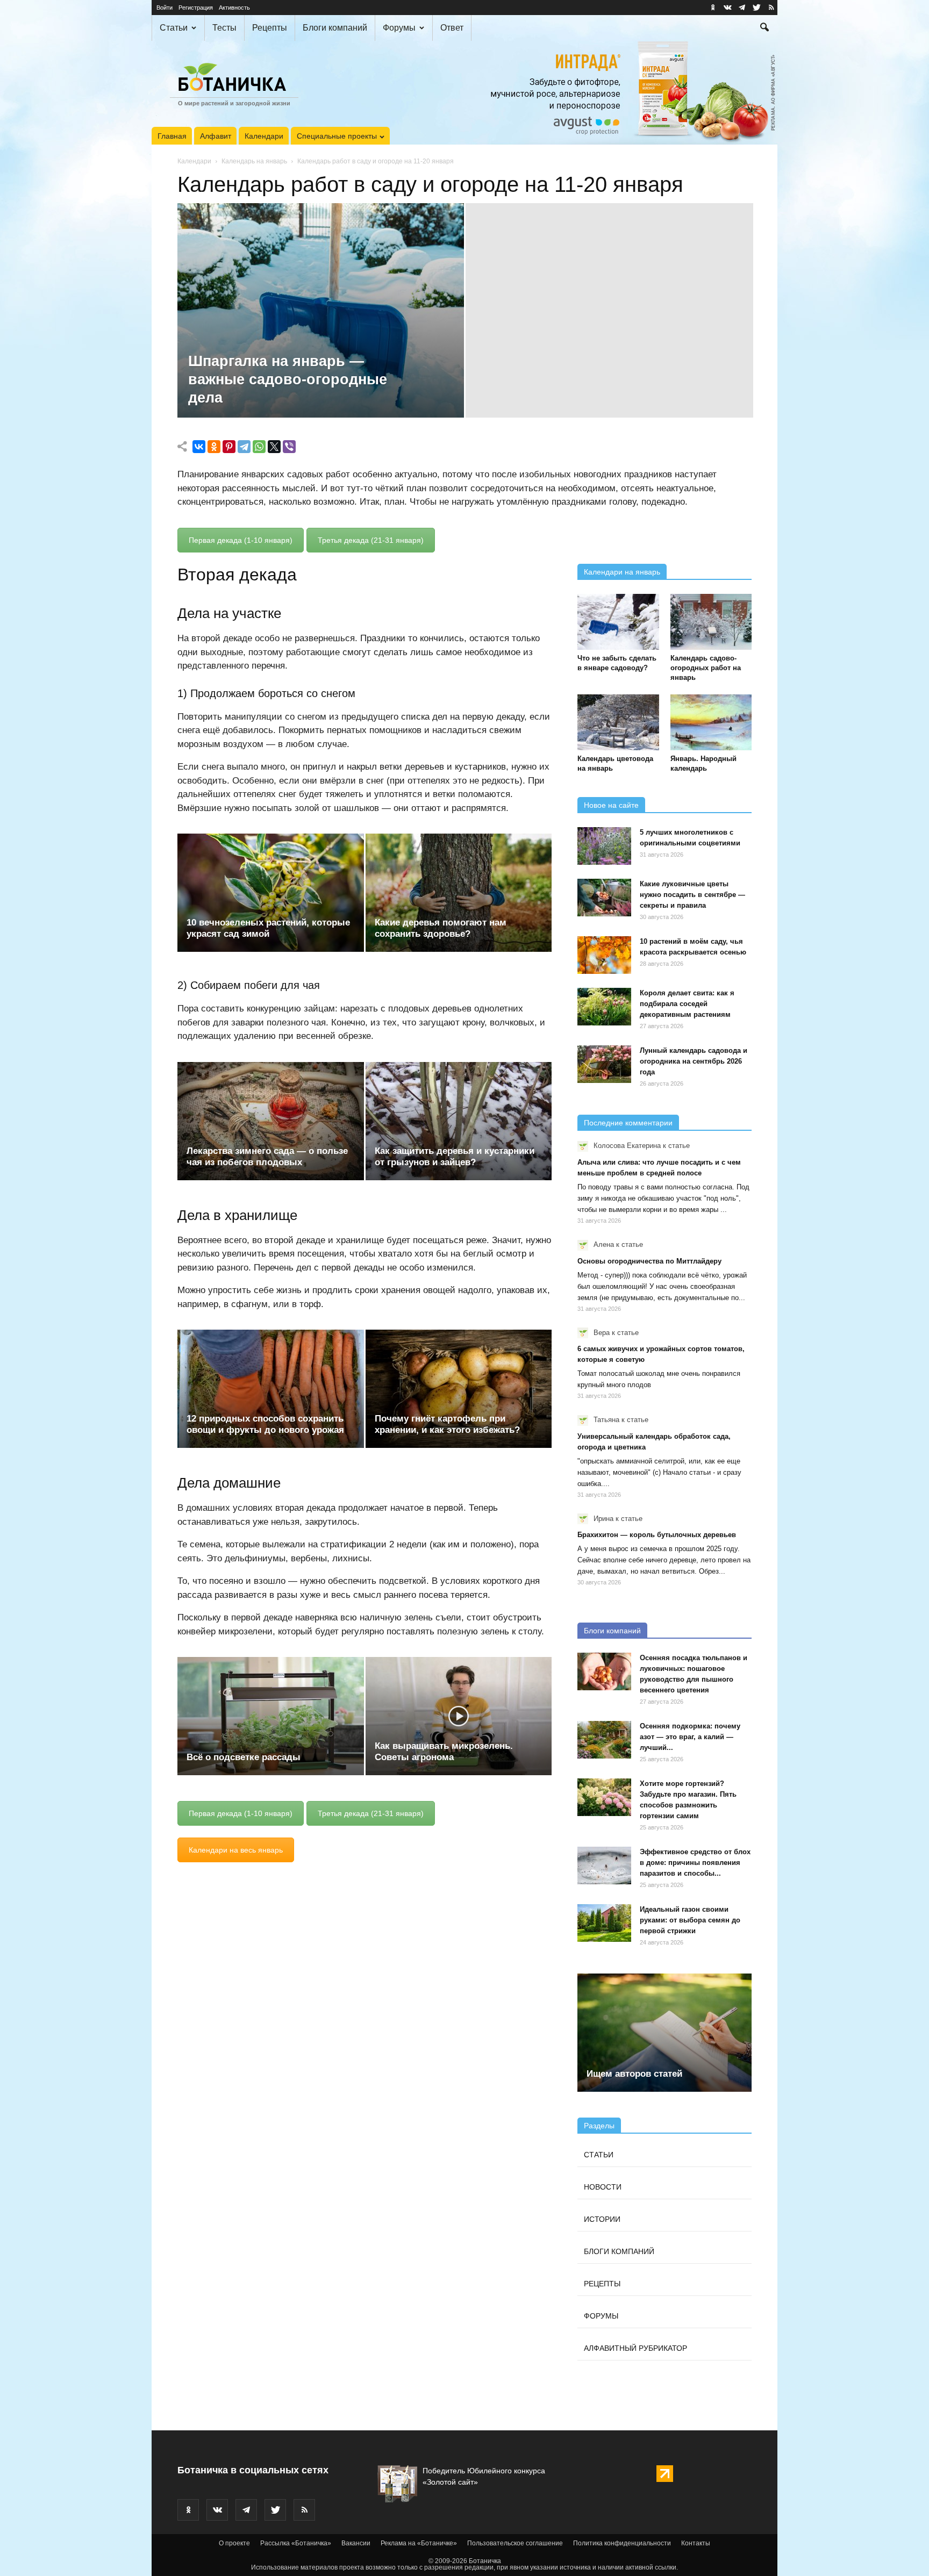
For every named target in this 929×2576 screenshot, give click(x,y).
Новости (603, 2187)
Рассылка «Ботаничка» (296, 2543)
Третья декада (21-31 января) (371, 540)
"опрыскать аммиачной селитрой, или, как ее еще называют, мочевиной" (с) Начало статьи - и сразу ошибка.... (659, 1472)
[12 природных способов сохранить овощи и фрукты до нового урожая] (271, 1389)
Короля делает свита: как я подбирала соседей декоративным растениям (687, 1004)
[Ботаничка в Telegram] (742, 8)
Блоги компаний (335, 28)
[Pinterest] (229, 447)
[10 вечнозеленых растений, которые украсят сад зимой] (271, 893)
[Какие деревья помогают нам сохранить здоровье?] (459, 893)
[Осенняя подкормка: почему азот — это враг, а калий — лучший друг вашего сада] (604, 1740)
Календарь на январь (254, 161)
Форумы (399, 28)
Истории (602, 2219)
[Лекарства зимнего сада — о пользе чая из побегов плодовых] (271, 1121)
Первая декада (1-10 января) (241, 540)
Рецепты (270, 28)
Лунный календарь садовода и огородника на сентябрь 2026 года (694, 1061)
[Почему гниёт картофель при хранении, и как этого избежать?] (459, 1389)
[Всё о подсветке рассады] (271, 1716)
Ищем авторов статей (634, 2074)
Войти (165, 8)
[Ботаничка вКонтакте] (727, 8)
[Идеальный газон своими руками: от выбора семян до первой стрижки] (604, 1923)
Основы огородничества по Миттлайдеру (649, 1261)
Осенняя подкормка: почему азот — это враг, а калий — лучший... (690, 1737)
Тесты (224, 28)
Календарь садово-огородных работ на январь (706, 668)
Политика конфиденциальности (622, 2543)
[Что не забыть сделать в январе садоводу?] (618, 622)
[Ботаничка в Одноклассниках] (713, 8)
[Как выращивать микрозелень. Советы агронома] (459, 1716)
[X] (274, 447)
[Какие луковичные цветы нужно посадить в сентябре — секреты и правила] (604, 898)
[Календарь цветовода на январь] (618, 722)
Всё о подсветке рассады (244, 1757)
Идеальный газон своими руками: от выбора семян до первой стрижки (690, 1920)
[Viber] (289, 447)
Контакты (696, 2543)
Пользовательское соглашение (515, 2543)
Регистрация (196, 8)
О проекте (234, 2543)
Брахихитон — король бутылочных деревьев (657, 1535)
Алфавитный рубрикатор (635, 2348)
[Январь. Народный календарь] (711, 722)
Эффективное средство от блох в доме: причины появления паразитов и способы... (695, 1863)
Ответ (452, 28)
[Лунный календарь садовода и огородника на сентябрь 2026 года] (604, 1064)
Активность (234, 8)
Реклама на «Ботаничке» (419, 2543)
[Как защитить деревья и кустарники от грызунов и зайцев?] (459, 1121)
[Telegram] (244, 447)
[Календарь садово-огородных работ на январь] (711, 622)
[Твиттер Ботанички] (756, 8)
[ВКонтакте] (199, 447)
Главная (172, 136)
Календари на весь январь (236, 1850)
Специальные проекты (337, 136)
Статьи (174, 28)
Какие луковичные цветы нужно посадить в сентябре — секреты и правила (692, 895)
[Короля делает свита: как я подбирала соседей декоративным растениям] (604, 1007)
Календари (264, 136)
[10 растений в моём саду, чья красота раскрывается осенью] (604, 955)
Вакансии (356, 2543)
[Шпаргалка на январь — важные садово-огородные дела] (321, 327)
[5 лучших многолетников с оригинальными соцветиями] (604, 846)
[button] (764, 28)
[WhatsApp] (259, 447)
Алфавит (216, 136)
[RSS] (771, 8)
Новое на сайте (611, 805)
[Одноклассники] (214, 447)
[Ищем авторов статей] (664, 2033)
